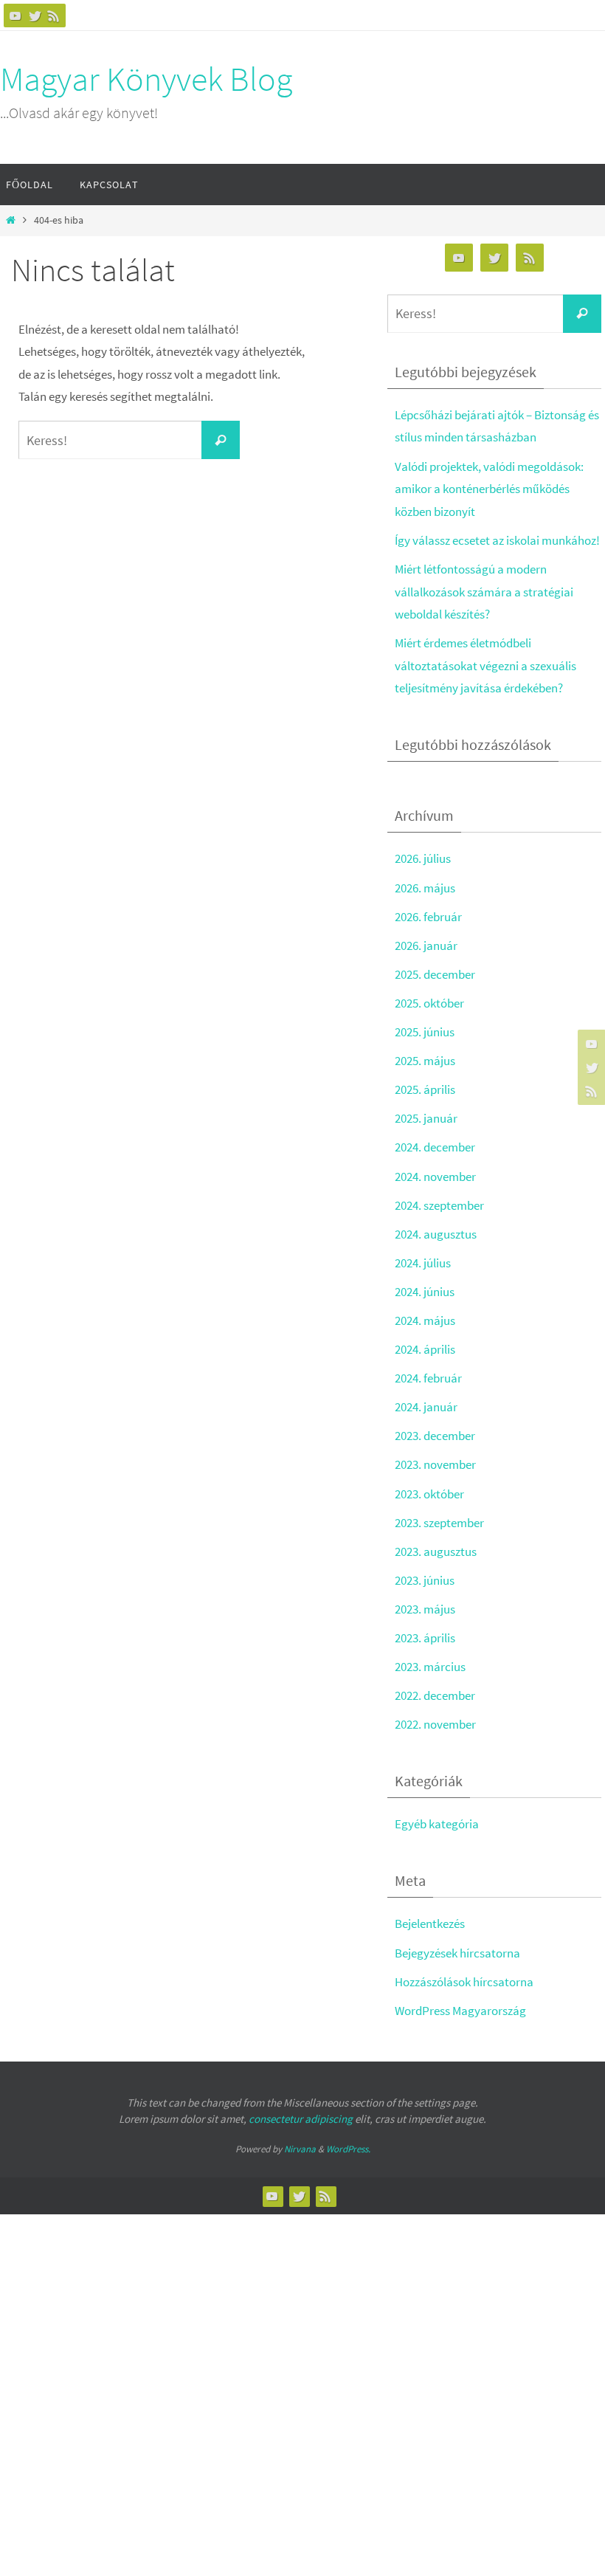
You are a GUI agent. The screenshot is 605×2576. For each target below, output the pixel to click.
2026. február (428, 917)
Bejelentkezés (430, 1924)
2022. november (435, 1724)
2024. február (428, 1378)
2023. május (425, 1609)
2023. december (435, 1436)
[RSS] (54, 16)
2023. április (425, 1638)
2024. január (426, 1407)
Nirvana (300, 2149)
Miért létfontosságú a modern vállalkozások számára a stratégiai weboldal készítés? (484, 592)
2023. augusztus (436, 1552)
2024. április (425, 1349)
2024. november (435, 1177)
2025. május (425, 1061)
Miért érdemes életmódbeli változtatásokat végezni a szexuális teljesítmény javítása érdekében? (485, 665)
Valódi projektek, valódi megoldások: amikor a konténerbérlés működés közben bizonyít (489, 489)
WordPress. (348, 2149)
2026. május (425, 888)
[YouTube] (15, 16)
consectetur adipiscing (301, 2119)
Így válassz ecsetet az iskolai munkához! (497, 540)
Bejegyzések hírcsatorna (457, 1953)
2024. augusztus (436, 1234)
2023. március (430, 1667)
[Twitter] (35, 16)
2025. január (426, 1118)
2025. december (435, 974)
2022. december (435, 1695)
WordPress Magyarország (460, 2011)
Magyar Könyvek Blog (146, 79)
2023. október (429, 1494)
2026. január (426, 946)
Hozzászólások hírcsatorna (464, 1982)
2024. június (425, 1292)
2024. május (425, 1320)
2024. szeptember (439, 1205)
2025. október (429, 1003)
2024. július (423, 1263)
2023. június (425, 1580)
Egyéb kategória (437, 1824)
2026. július (423, 858)
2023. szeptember (439, 1523)
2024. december (435, 1147)
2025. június (425, 1032)
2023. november (435, 1464)
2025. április (425, 1089)
